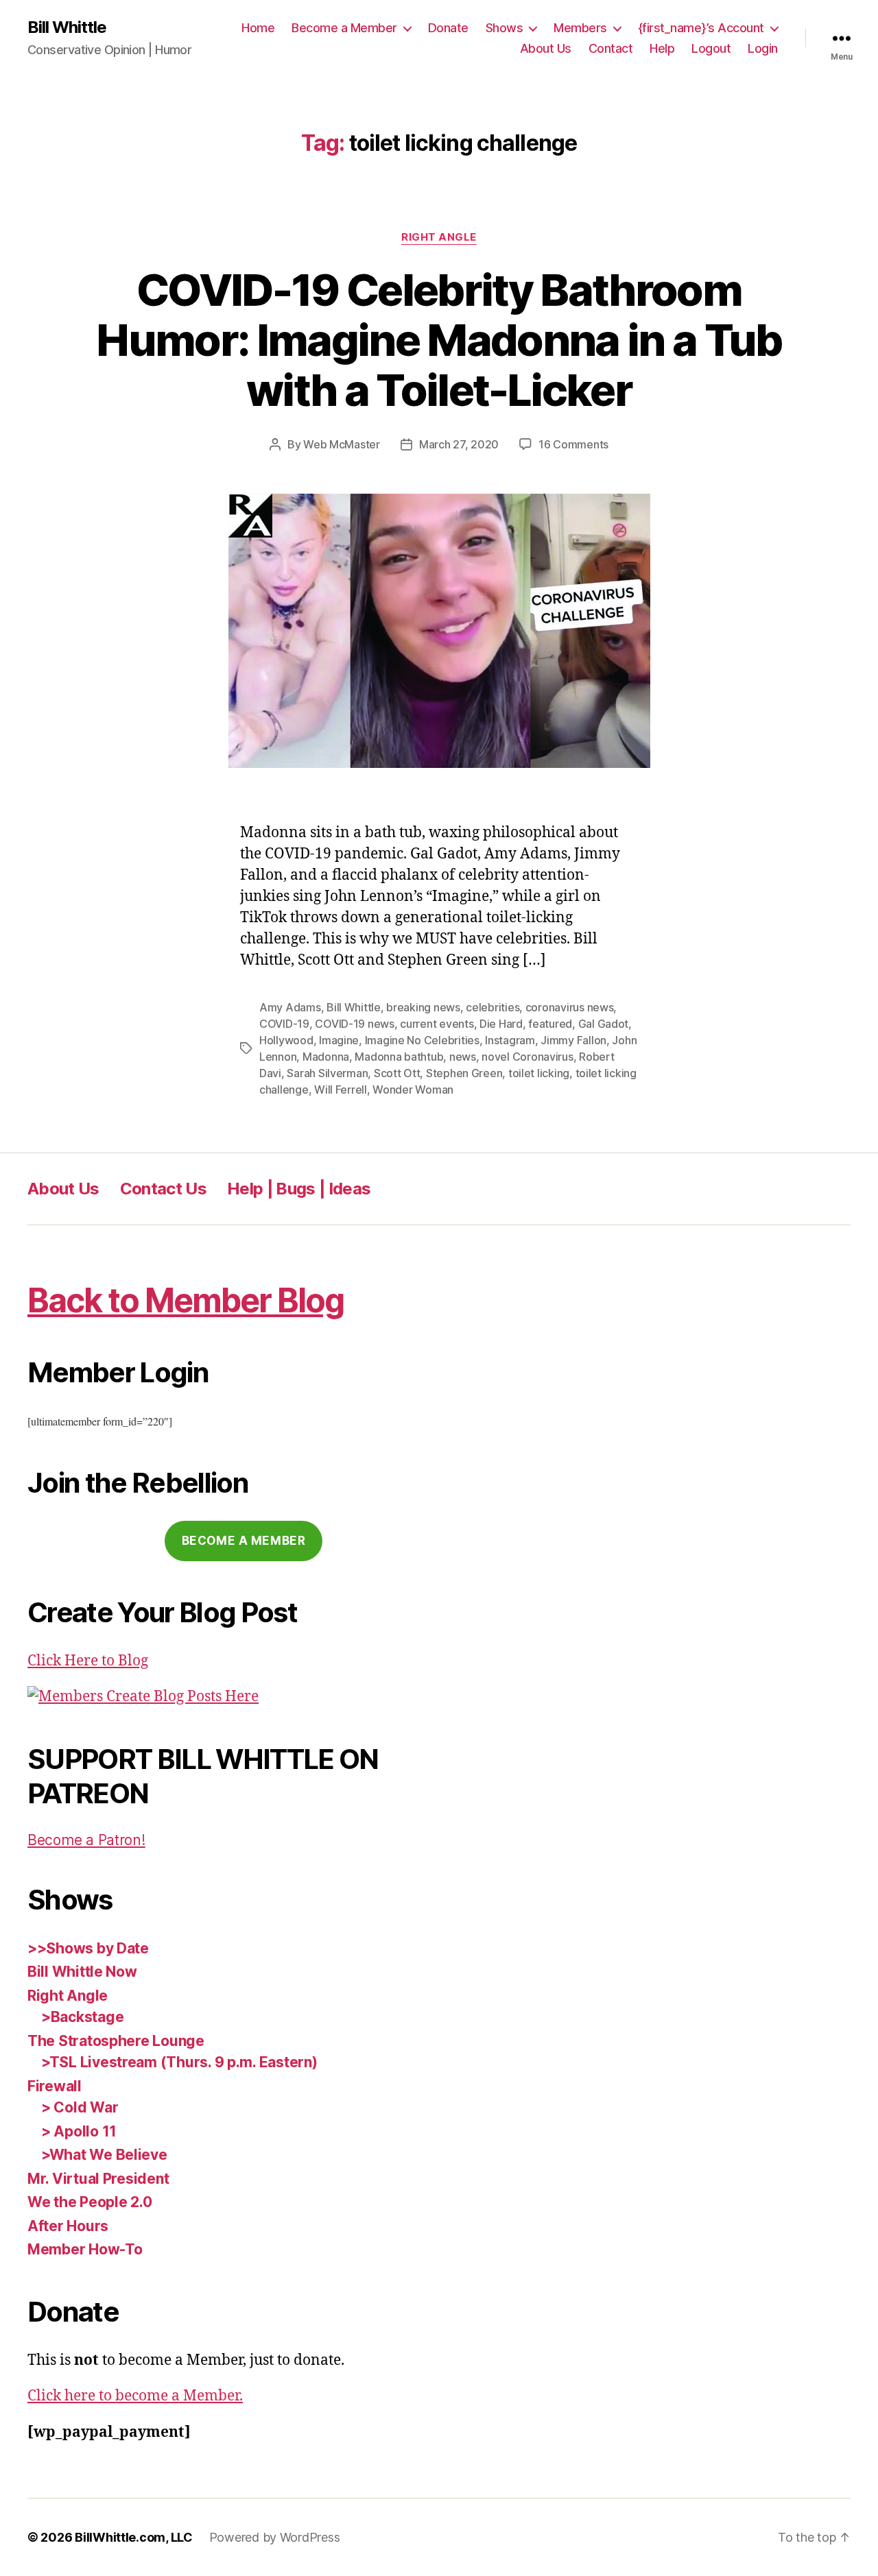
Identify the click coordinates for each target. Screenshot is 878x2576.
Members (580, 28)
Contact (611, 48)
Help (662, 48)
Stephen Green (464, 1073)
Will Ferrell (341, 1090)
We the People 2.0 (90, 2202)
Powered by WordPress (275, 2537)
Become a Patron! (86, 1840)
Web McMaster (342, 444)
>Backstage (82, 2017)
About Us (546, 48)
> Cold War (80, 2107)
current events (437, 1024)
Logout (711, 48)
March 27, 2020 (459, 444)
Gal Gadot (604, 1024)
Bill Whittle (67, 27)
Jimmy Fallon (573, 1040)
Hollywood (286, 1040)
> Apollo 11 (79, 2131)
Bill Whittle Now (82, 1972)
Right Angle (439, 237)
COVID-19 (284, 1024)
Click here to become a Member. (135, 2396)
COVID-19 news (355, 1024)
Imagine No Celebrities (422, 1040)
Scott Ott (397, 1073)
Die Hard (501, 1024)
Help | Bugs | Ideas (299, 1189)
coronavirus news (570, 1007)
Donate (448, 28)
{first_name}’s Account (701, 28)
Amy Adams (290, 1007)
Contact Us (163, 1189)
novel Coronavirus (527, 1057)
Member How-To (85, 2249)
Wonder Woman (413, 1090)
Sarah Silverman (327, 1073)
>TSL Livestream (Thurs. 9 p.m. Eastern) (179, 2062)
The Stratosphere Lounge (116, 2041)
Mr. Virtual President (98, 2179)
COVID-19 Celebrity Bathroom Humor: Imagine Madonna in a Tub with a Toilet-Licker (439, 340)
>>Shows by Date (88, 1948)
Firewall (55, 2086)
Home (258, 28)
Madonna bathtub (399, 1057)
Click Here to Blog (88, 1661)
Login (763, 48)
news (463, 1057)
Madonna (326, 1057)
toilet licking (539, 1073)
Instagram (510, 1040)
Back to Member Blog (186, 1300)
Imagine (339, 1040)
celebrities (493, 1007)
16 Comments (573, 444)
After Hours (68, 2226)
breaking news (423, 1007)
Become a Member (344, 28)
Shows (505, 28)
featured (550, 1024)
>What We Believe (104, 2155)
